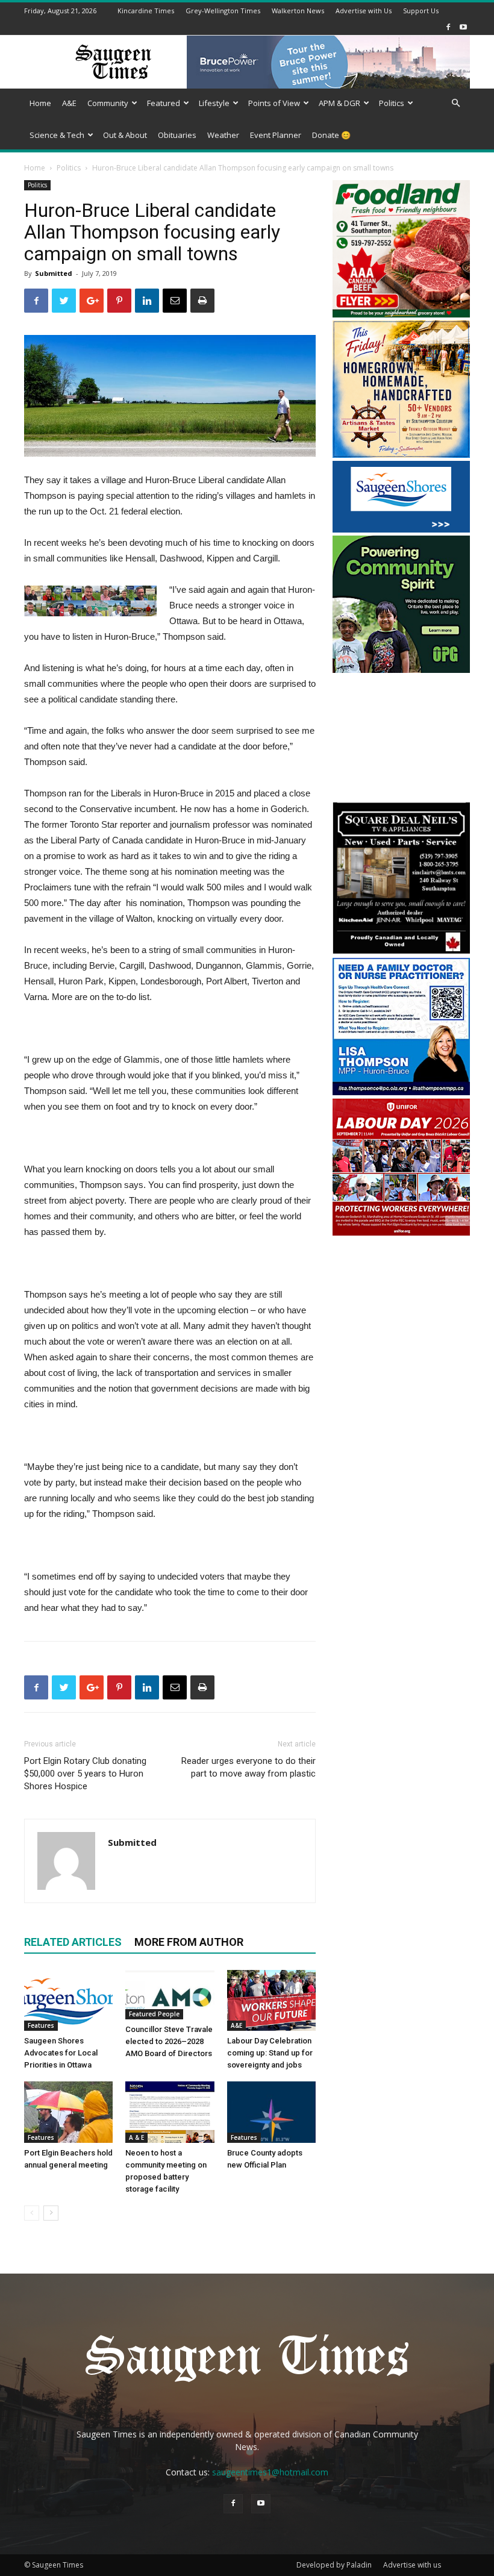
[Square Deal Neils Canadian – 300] (401, 952)
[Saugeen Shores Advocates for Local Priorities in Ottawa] (68, 2000)
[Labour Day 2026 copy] (401, 1232)
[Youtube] (463, 27)
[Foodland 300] (401, 314)
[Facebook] (448, 27)
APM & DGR (339, 103)
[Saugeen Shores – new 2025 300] (401, 529)
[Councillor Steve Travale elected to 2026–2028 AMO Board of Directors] (170, 1995)
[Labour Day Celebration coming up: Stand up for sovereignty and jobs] (271, 2000)
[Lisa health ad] (401, 1092)
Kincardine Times (146, 11)
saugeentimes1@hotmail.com (270, 2472)
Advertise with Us (364, 11)
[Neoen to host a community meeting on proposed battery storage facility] (170, 2112)
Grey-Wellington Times (223, 11)
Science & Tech (57, 135)
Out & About (125, 135)
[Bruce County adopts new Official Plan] (271, 2112)
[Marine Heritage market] (401, 455)
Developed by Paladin (334, 2565)
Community (108, 103)
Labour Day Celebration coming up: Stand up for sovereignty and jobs (270, 2053)
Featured (164, 103)
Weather (223, 135)
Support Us (421, 11)
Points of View (274, 103)
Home (40, 103)
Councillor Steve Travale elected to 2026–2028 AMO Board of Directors (169, 2041)
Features (41, 2025)
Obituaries (177, 135)
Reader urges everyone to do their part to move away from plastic (249, 1767)
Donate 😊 (331, 135)
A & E (136, 2137)
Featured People (154, 2014)
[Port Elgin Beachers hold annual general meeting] (68, 2112)
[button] (455, 103)
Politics (392, 103)
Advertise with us (412, 2565)
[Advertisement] (401, 739)
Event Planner (276, 135)
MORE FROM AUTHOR (189, 1942)
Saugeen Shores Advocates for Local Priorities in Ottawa (61, 2053)
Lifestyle (214, 103)
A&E (69, 103)
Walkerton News (298, 11)
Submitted (54, 273)
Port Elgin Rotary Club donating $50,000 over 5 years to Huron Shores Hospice (85, 1774)
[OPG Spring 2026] (401, 670)
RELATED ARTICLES (73, 1942)
